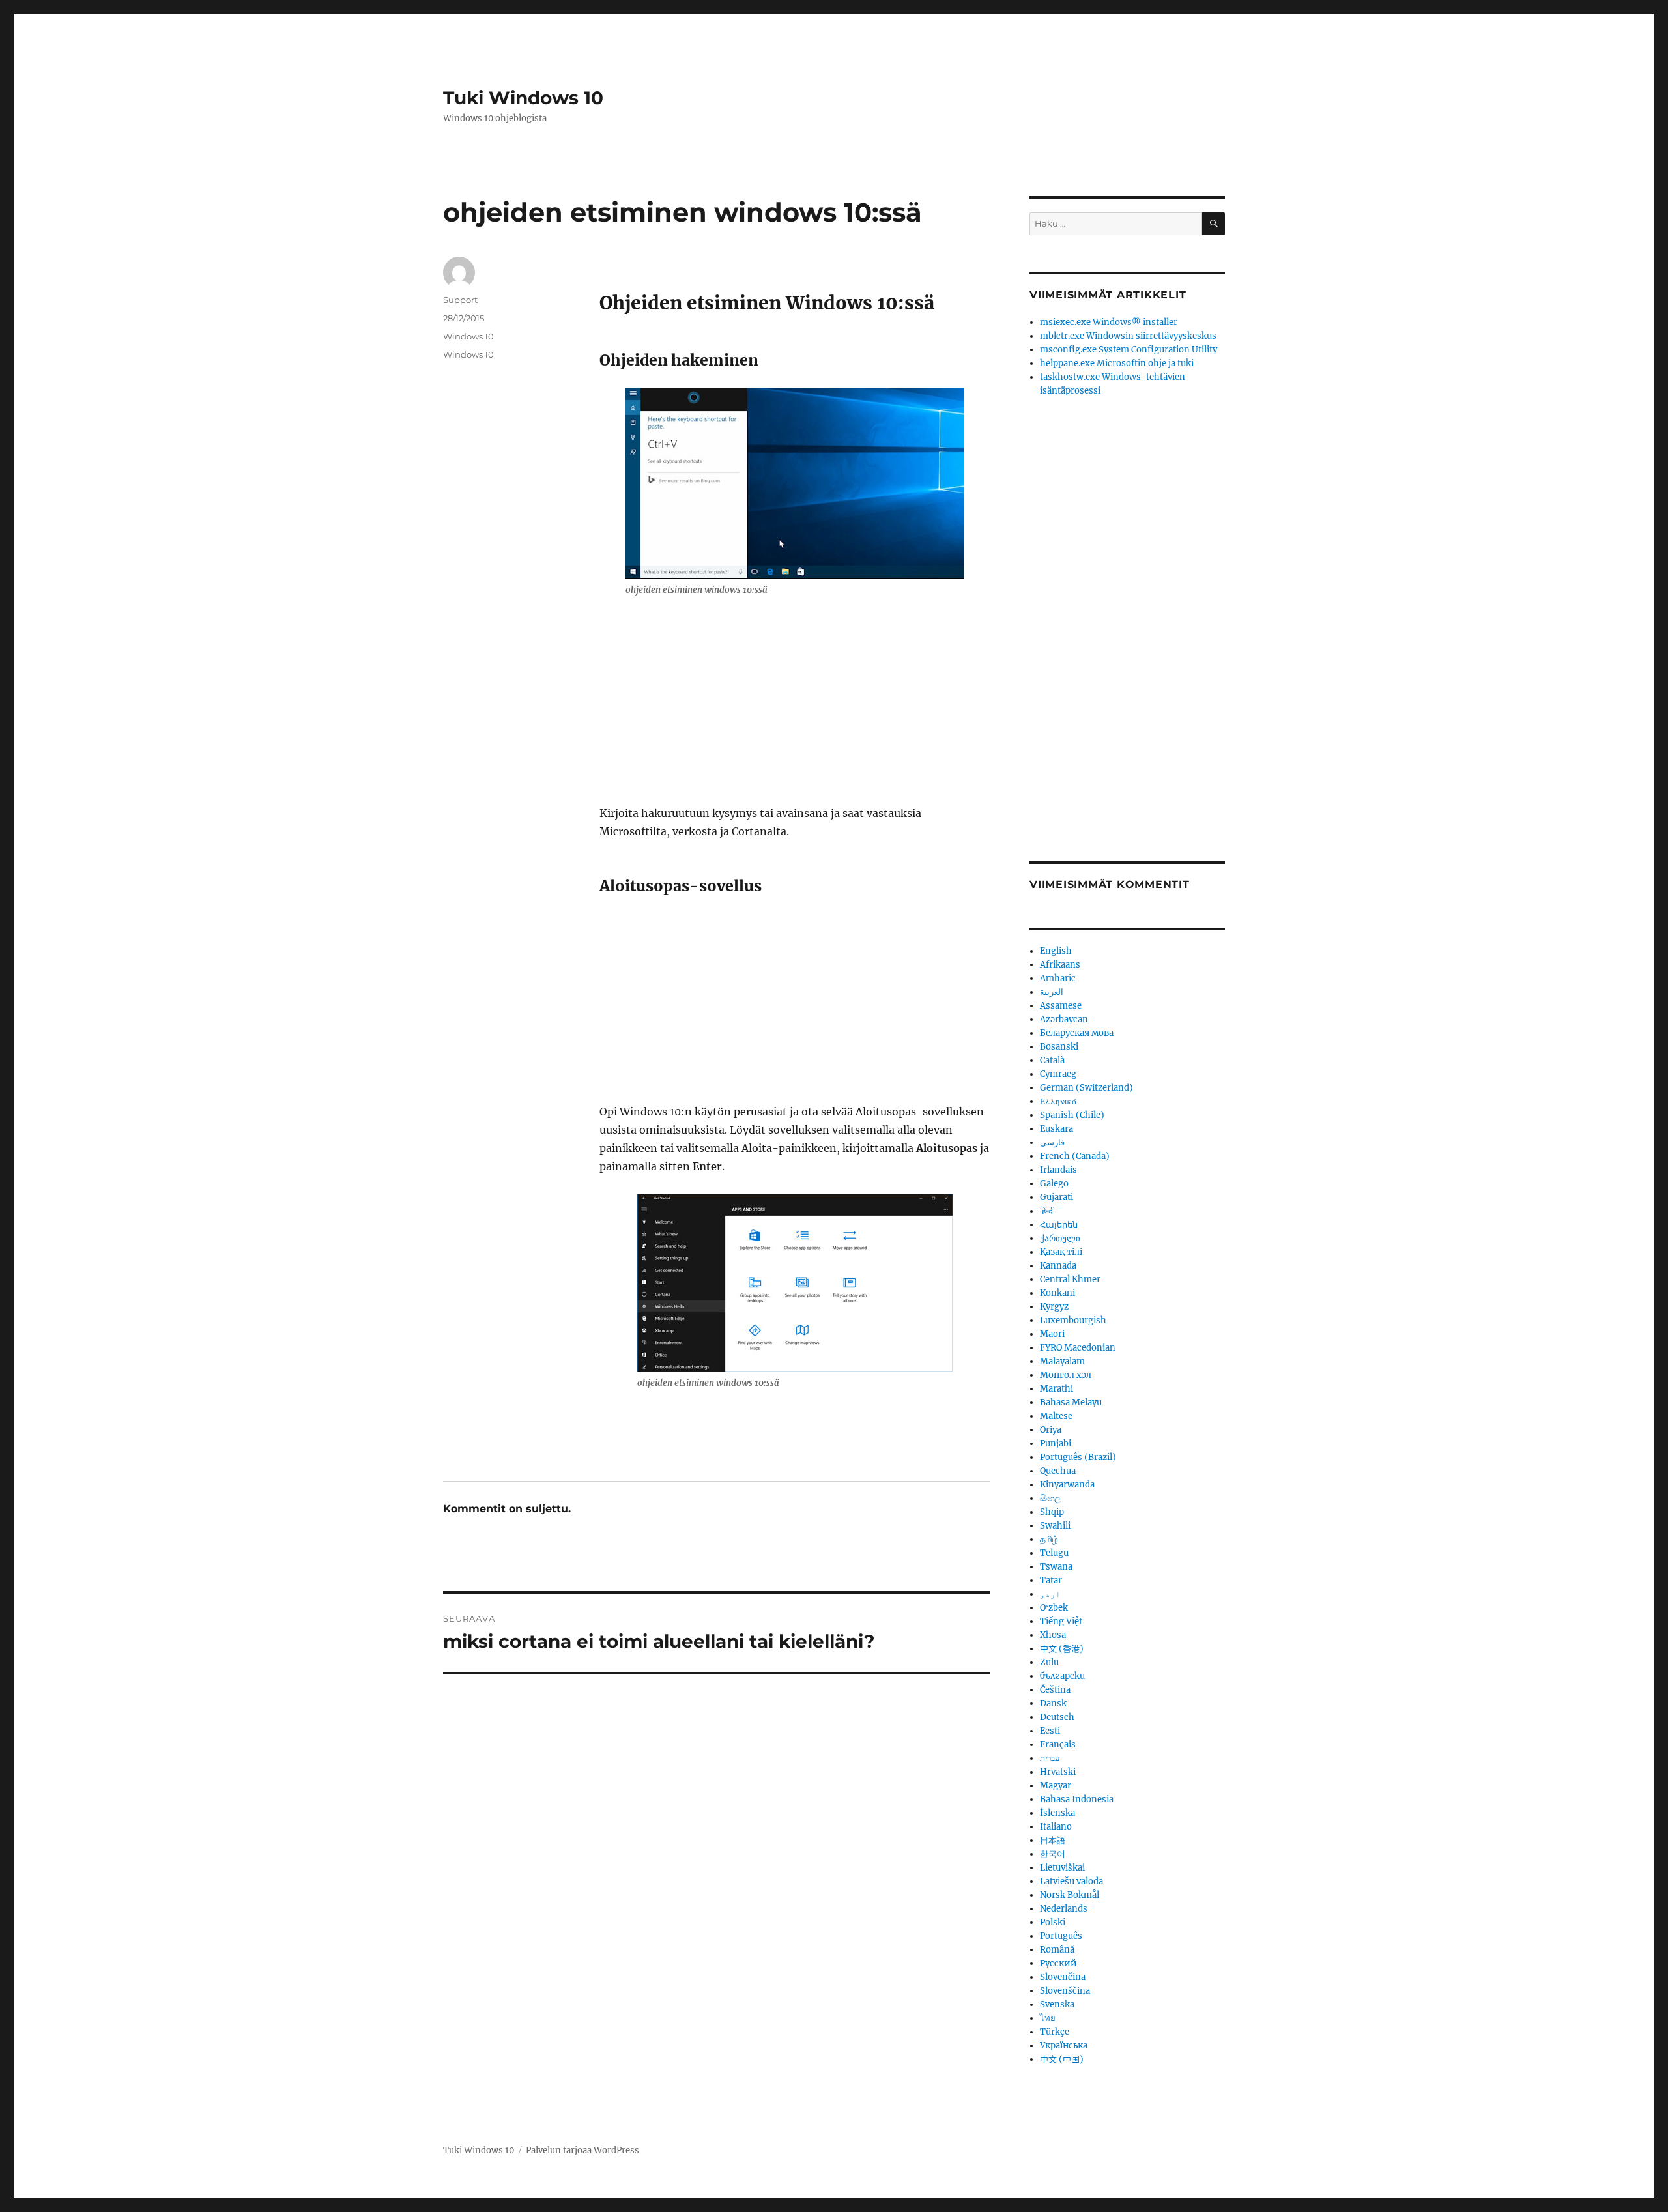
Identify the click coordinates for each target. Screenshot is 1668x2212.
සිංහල (1050, 1498)
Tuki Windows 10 (523, 98)
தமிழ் (1049, 1539)
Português (1061, 1936)
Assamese (1061, 1006)
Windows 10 (468, 336)
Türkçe (1055, 2032)
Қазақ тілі (1061, 1252)
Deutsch (1057, 1717)
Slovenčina (1063, 1977)
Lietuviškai (1062, 1868)
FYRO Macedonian (1078, 1348)
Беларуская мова (1077, 1033)
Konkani (1057, 1293)
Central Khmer (1070, 1279)
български (1062, 1676)
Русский (1058, 1963)
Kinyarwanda (1067, 1485)
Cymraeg (1058, 1074)
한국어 (1053, 1854)
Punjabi (1056, 1444)
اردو (1050, 1594)
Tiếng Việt (1061, 1621)
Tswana (1056, 1567)
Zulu (1049, 1662)
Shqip (1052, 1512)
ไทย (1048, 2018)
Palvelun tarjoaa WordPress (582, 2150)
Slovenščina (1065, 1991)
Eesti (1050, 1731)
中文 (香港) (1062, 1649)
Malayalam (1062, 1361)
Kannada (1058, 1266)
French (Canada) (1075, 1156)
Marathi (1057, 1389)
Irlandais (1058, 1170)
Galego (1054, 1184)
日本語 (1053, 1840)
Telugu (1054, 1553)
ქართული (1060, 1238)
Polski (1053, 1922)
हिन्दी (1047, 1211)
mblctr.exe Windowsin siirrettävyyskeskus (1128, 336)
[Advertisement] (798, 708)
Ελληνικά (1058, 1101)
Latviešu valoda (1071, 1881)
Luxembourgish (1073, 1320)
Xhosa (1053, 1635)
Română (1057, 1950)
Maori (1052, 1334)
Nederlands (1064, 1909)
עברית (1050, 1758)
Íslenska (1057, 1813)
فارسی (1052, 1142)
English (1056, 951)
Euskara (1057, 1129)
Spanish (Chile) (1072, 1115)
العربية (1052, 992)
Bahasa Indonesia (1077, 1799)
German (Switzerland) (1086, 1088)
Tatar (1051, 1580)
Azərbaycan (1064, 1019)
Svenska (1057, 2004)
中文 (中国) (1062, 2059)
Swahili (1055, 1526)
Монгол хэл (1066, 1375)
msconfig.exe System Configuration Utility (1129, 350)
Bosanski (1059, 1047)
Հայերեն (1059, 1225)
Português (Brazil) (1078, 1457)
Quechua (1058, 1471)
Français (1058, 1745)
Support (460, 300)
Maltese (1056, 1416)
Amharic (1058, 978)
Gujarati (1057, 1197)
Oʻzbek (1054, 1608)
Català (1052, 1060)
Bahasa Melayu (1071, 1402)
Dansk (1053, 1703)
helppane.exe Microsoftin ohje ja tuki (1117, 363)
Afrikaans (1060, 965)
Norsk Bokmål (1070, 1895)
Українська (1064, 2046)
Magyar (1056, 1786)
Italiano (1056, 1827)
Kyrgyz (1054, 1307)
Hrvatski (1058, 1772)
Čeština (1055, 1690)
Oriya (1051, 1430)
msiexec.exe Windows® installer (1109, 322)
